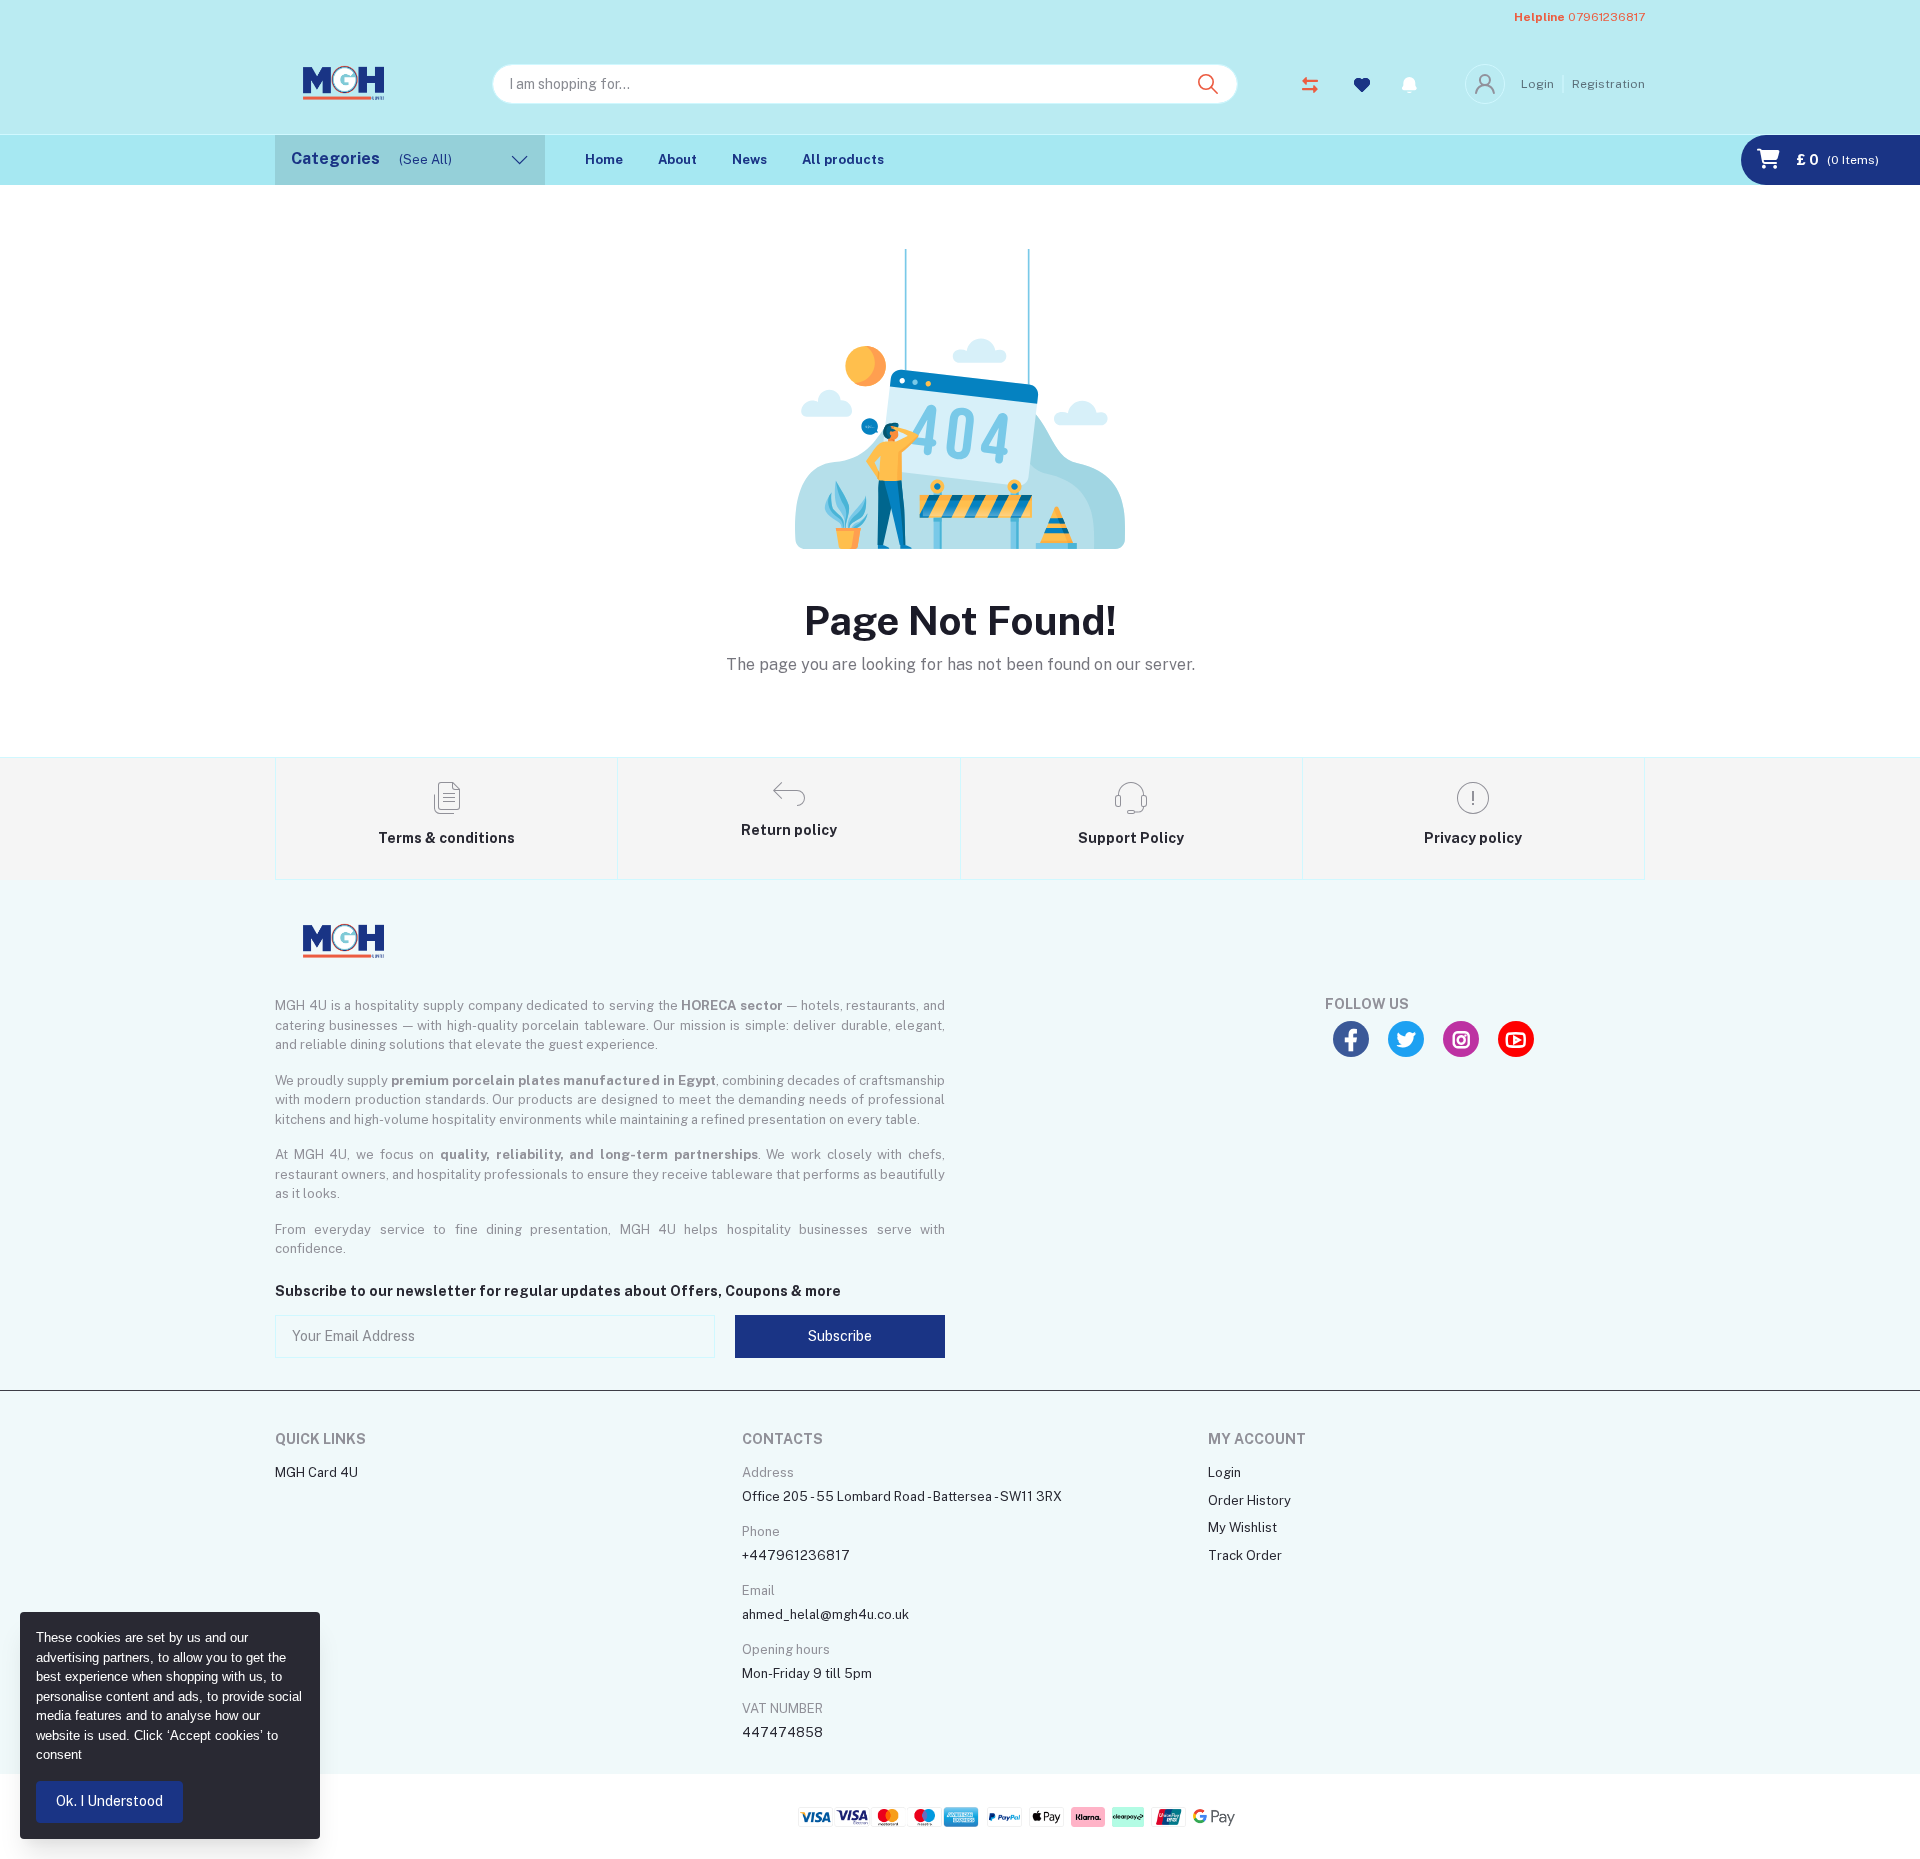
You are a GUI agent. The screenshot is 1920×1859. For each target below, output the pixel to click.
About (677, 159)
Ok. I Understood (109, 1801)
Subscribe (840, 1336)
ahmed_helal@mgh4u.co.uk (825, 1614)
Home (604, 159)
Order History (1249, 1500)
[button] (1409, 84)
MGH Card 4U (316, 1472)
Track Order (1245, 1555)
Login (1537, 84)
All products (843, 159)
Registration (1608, 84)
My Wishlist (1242, 1527)
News (749, 159)
